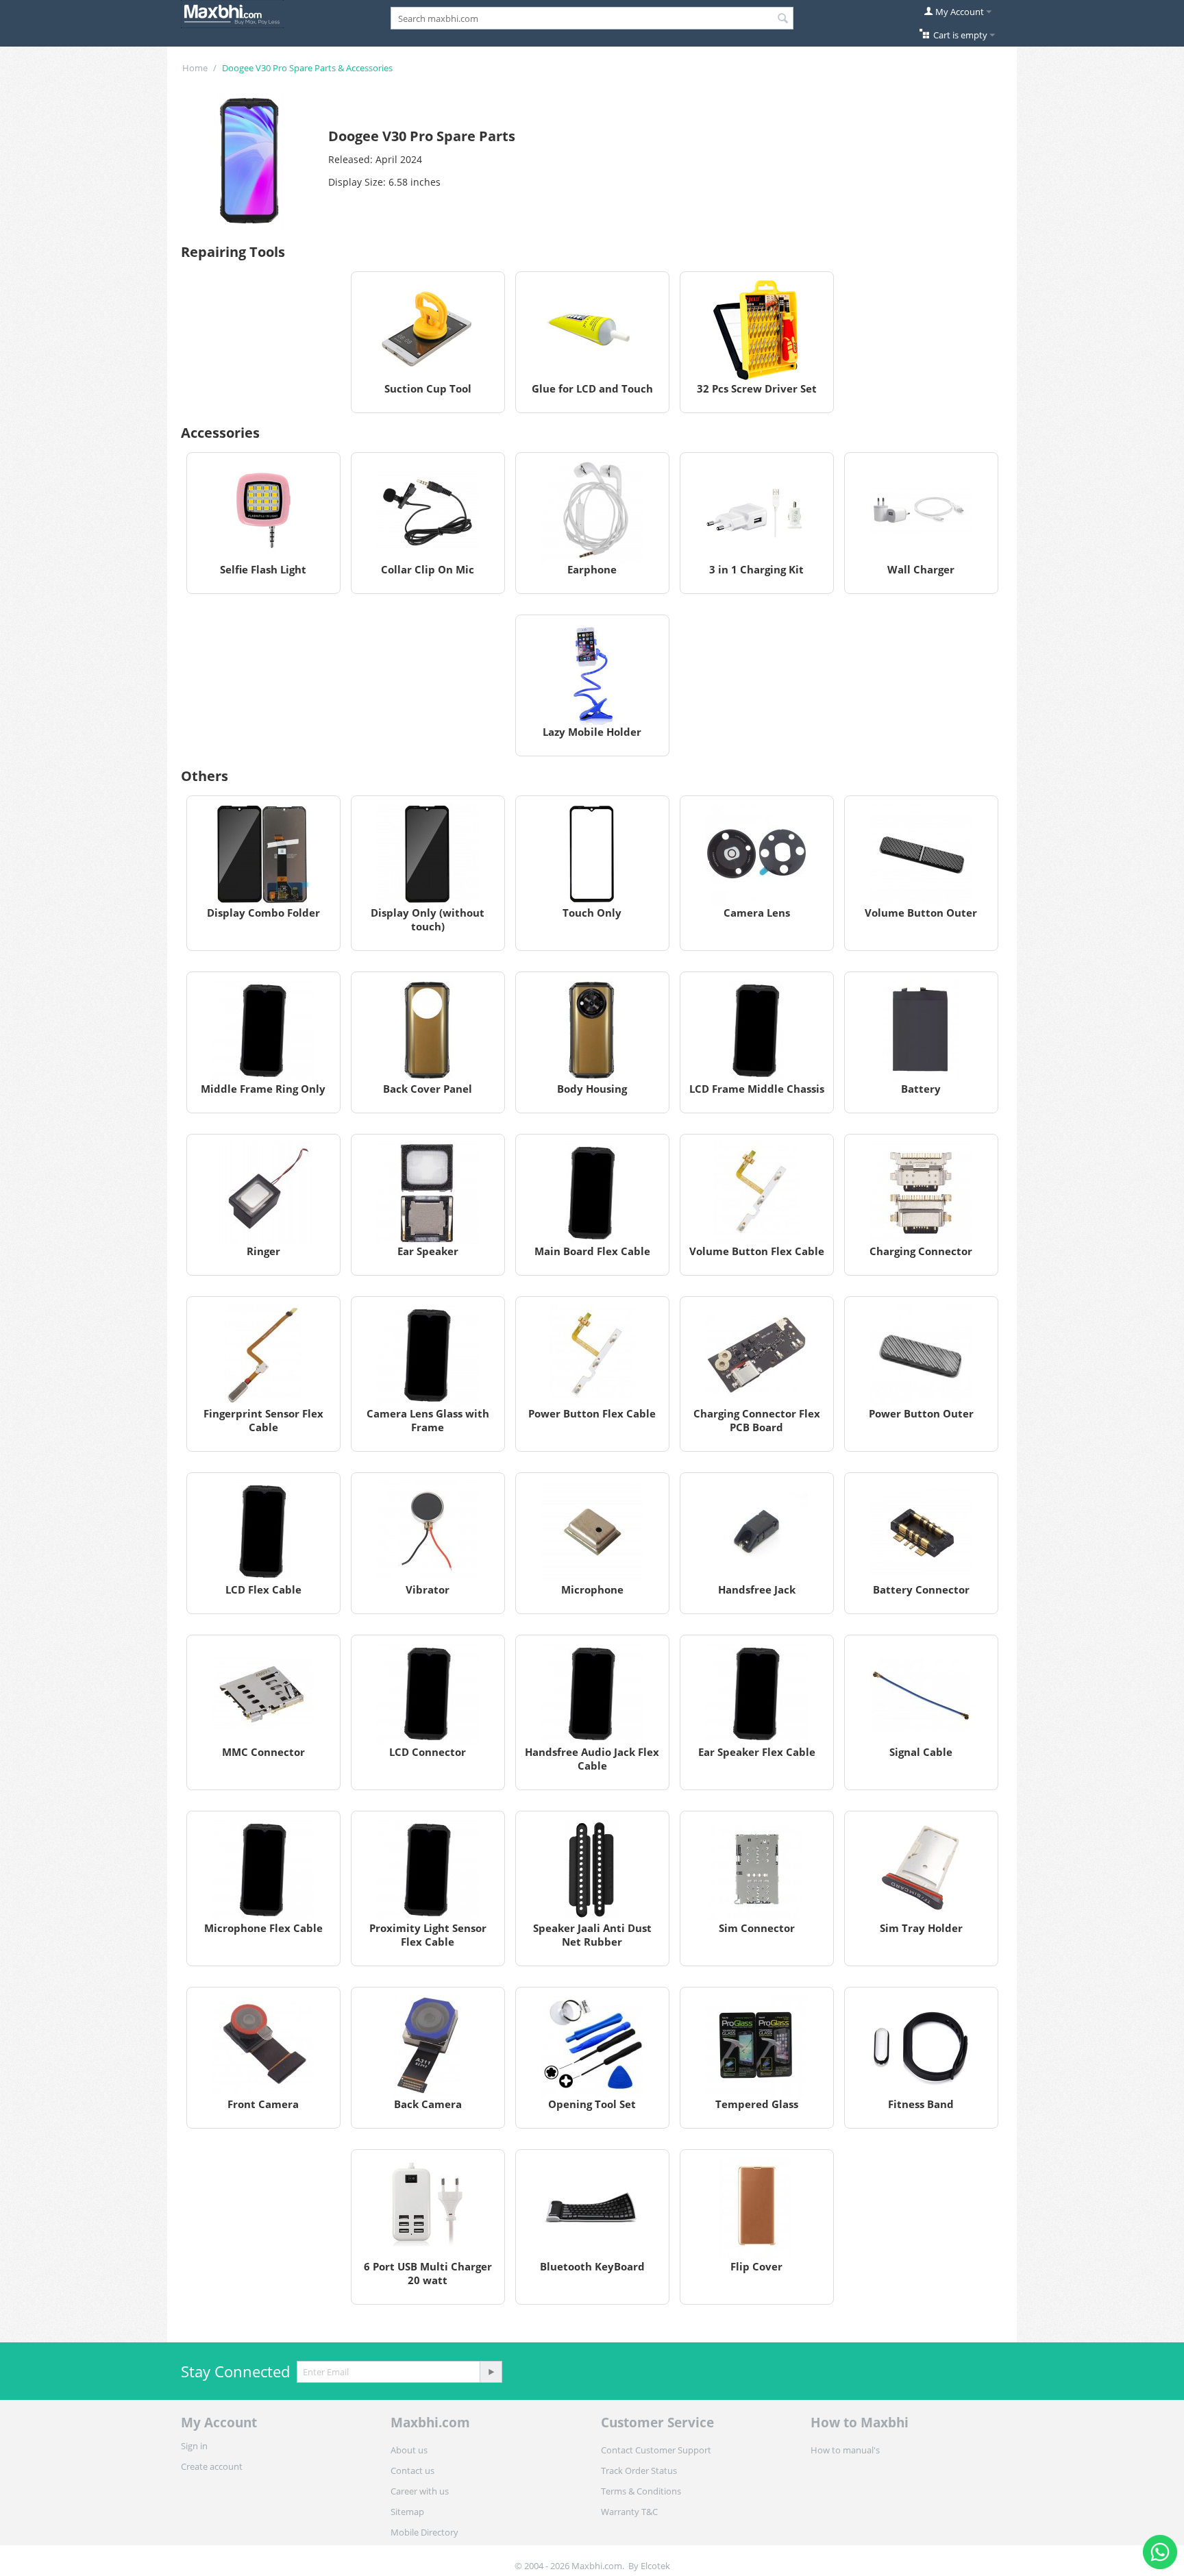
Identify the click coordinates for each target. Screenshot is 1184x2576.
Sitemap (407, 2512)
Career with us (420, 2491)
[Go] (491, 2372)
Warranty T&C (629, 2512)
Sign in (194, 2446)
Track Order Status (639, 2470)
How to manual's (845, 2450)
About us (409, 2450)
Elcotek (655, 2566)
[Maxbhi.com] (232, 13)
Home (195, 68)
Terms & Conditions (641, 2491)
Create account (212, 2466)
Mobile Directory (424, 2532)
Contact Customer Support (656, 2450)
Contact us (412, 2470)
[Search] (783, 19)
